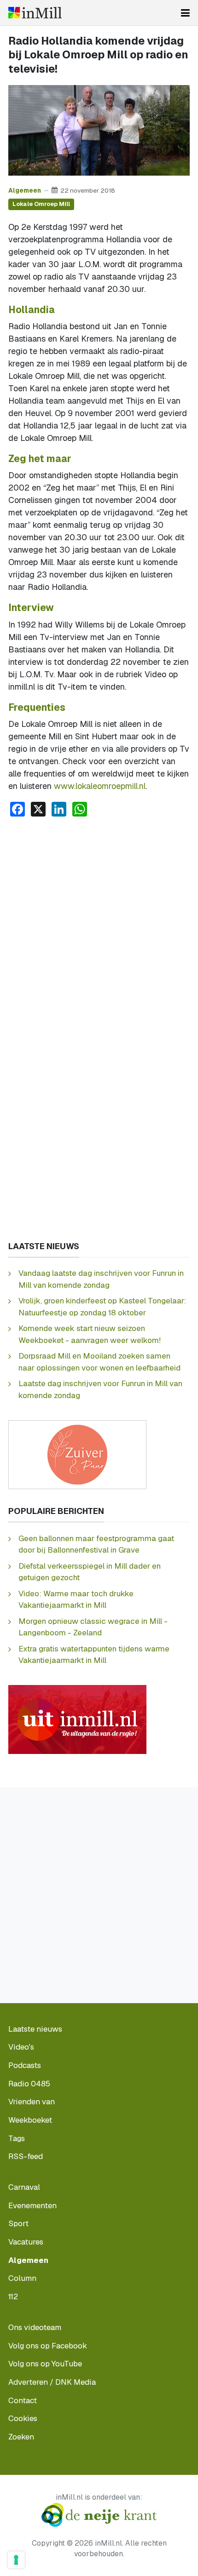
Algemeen (25, 190)
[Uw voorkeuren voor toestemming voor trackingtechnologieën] (16, 2560)
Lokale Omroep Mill (41, 204)
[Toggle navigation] (185, 13)
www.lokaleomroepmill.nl (100, 786)
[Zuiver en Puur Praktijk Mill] (77, 1454)
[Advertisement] (99, 928)
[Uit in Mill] (77, 1719)
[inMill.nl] (35, 13)
